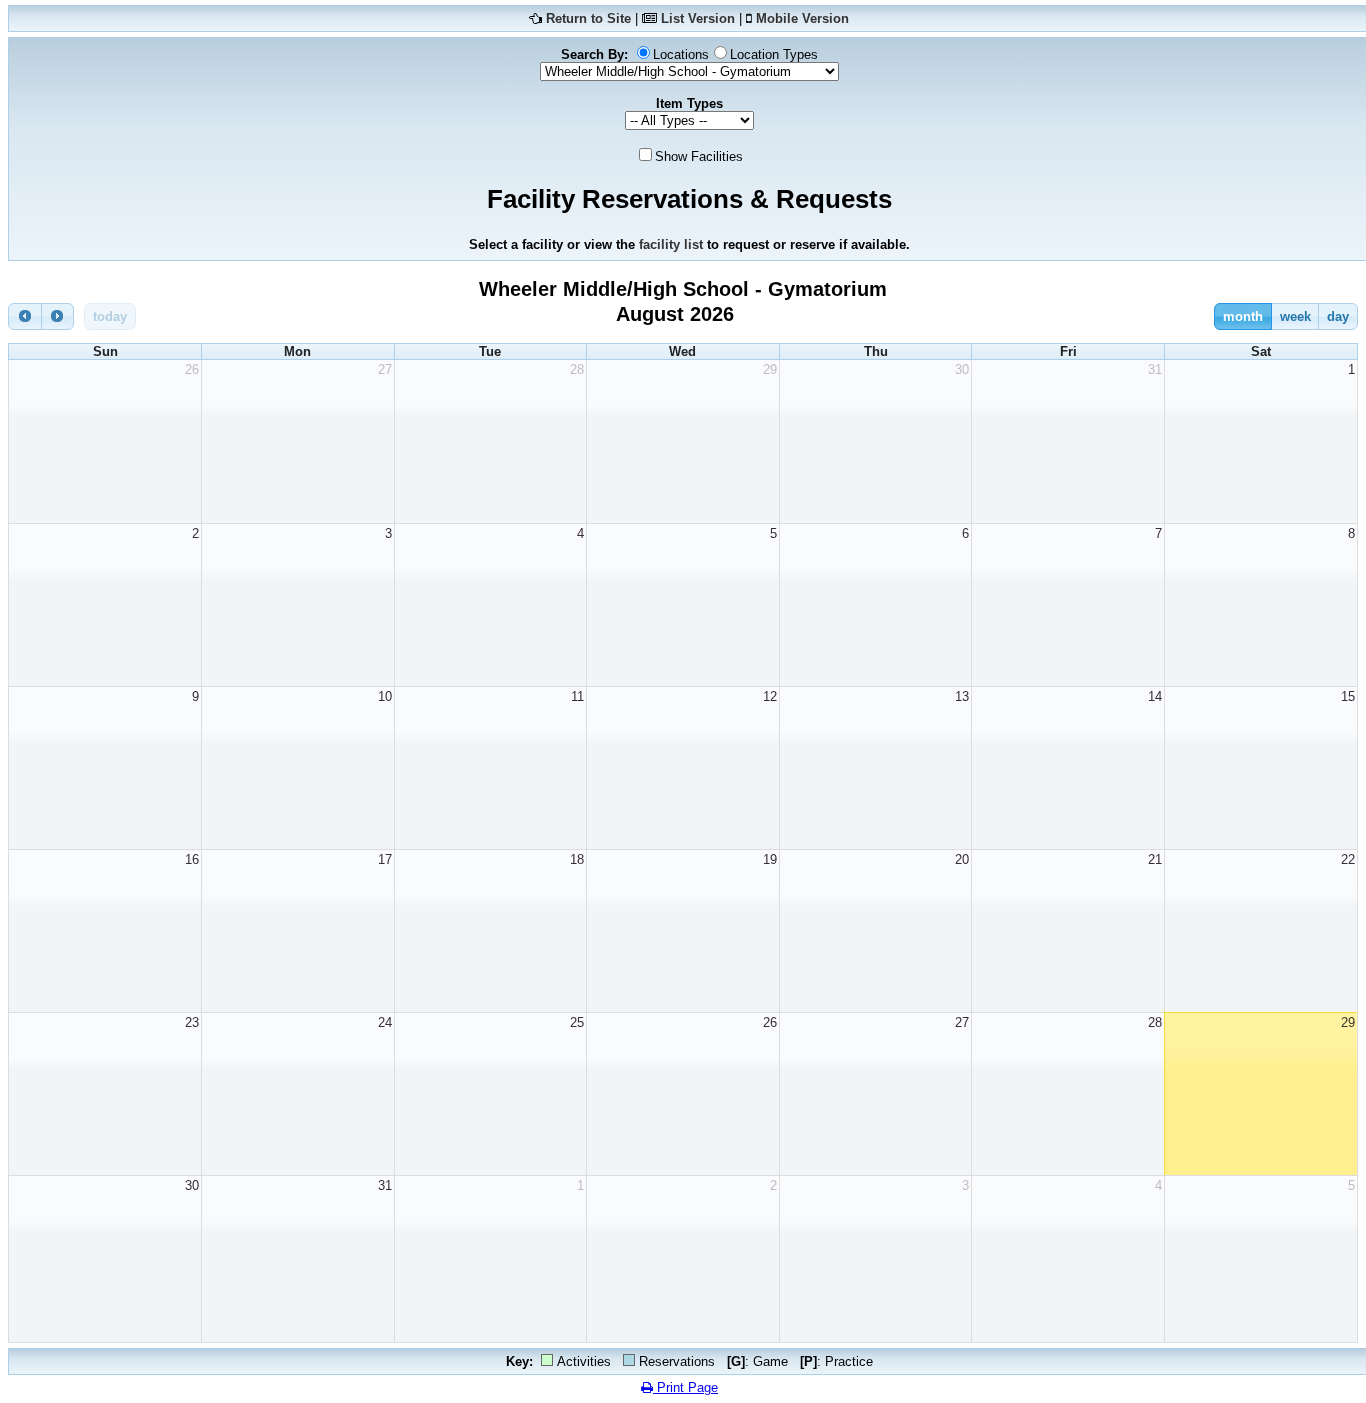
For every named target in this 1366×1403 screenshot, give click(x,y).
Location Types (774, 54)
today (110, 316)
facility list (671, 244)
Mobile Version (802, 18)
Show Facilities (699, 156)
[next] (58, 316)
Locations (681, 54)
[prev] (25, 316)
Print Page (685, 1387)
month (1243, 316)
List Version (698, 18)
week (1295, 316)
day (1338, 316)
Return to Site (588, 18)
